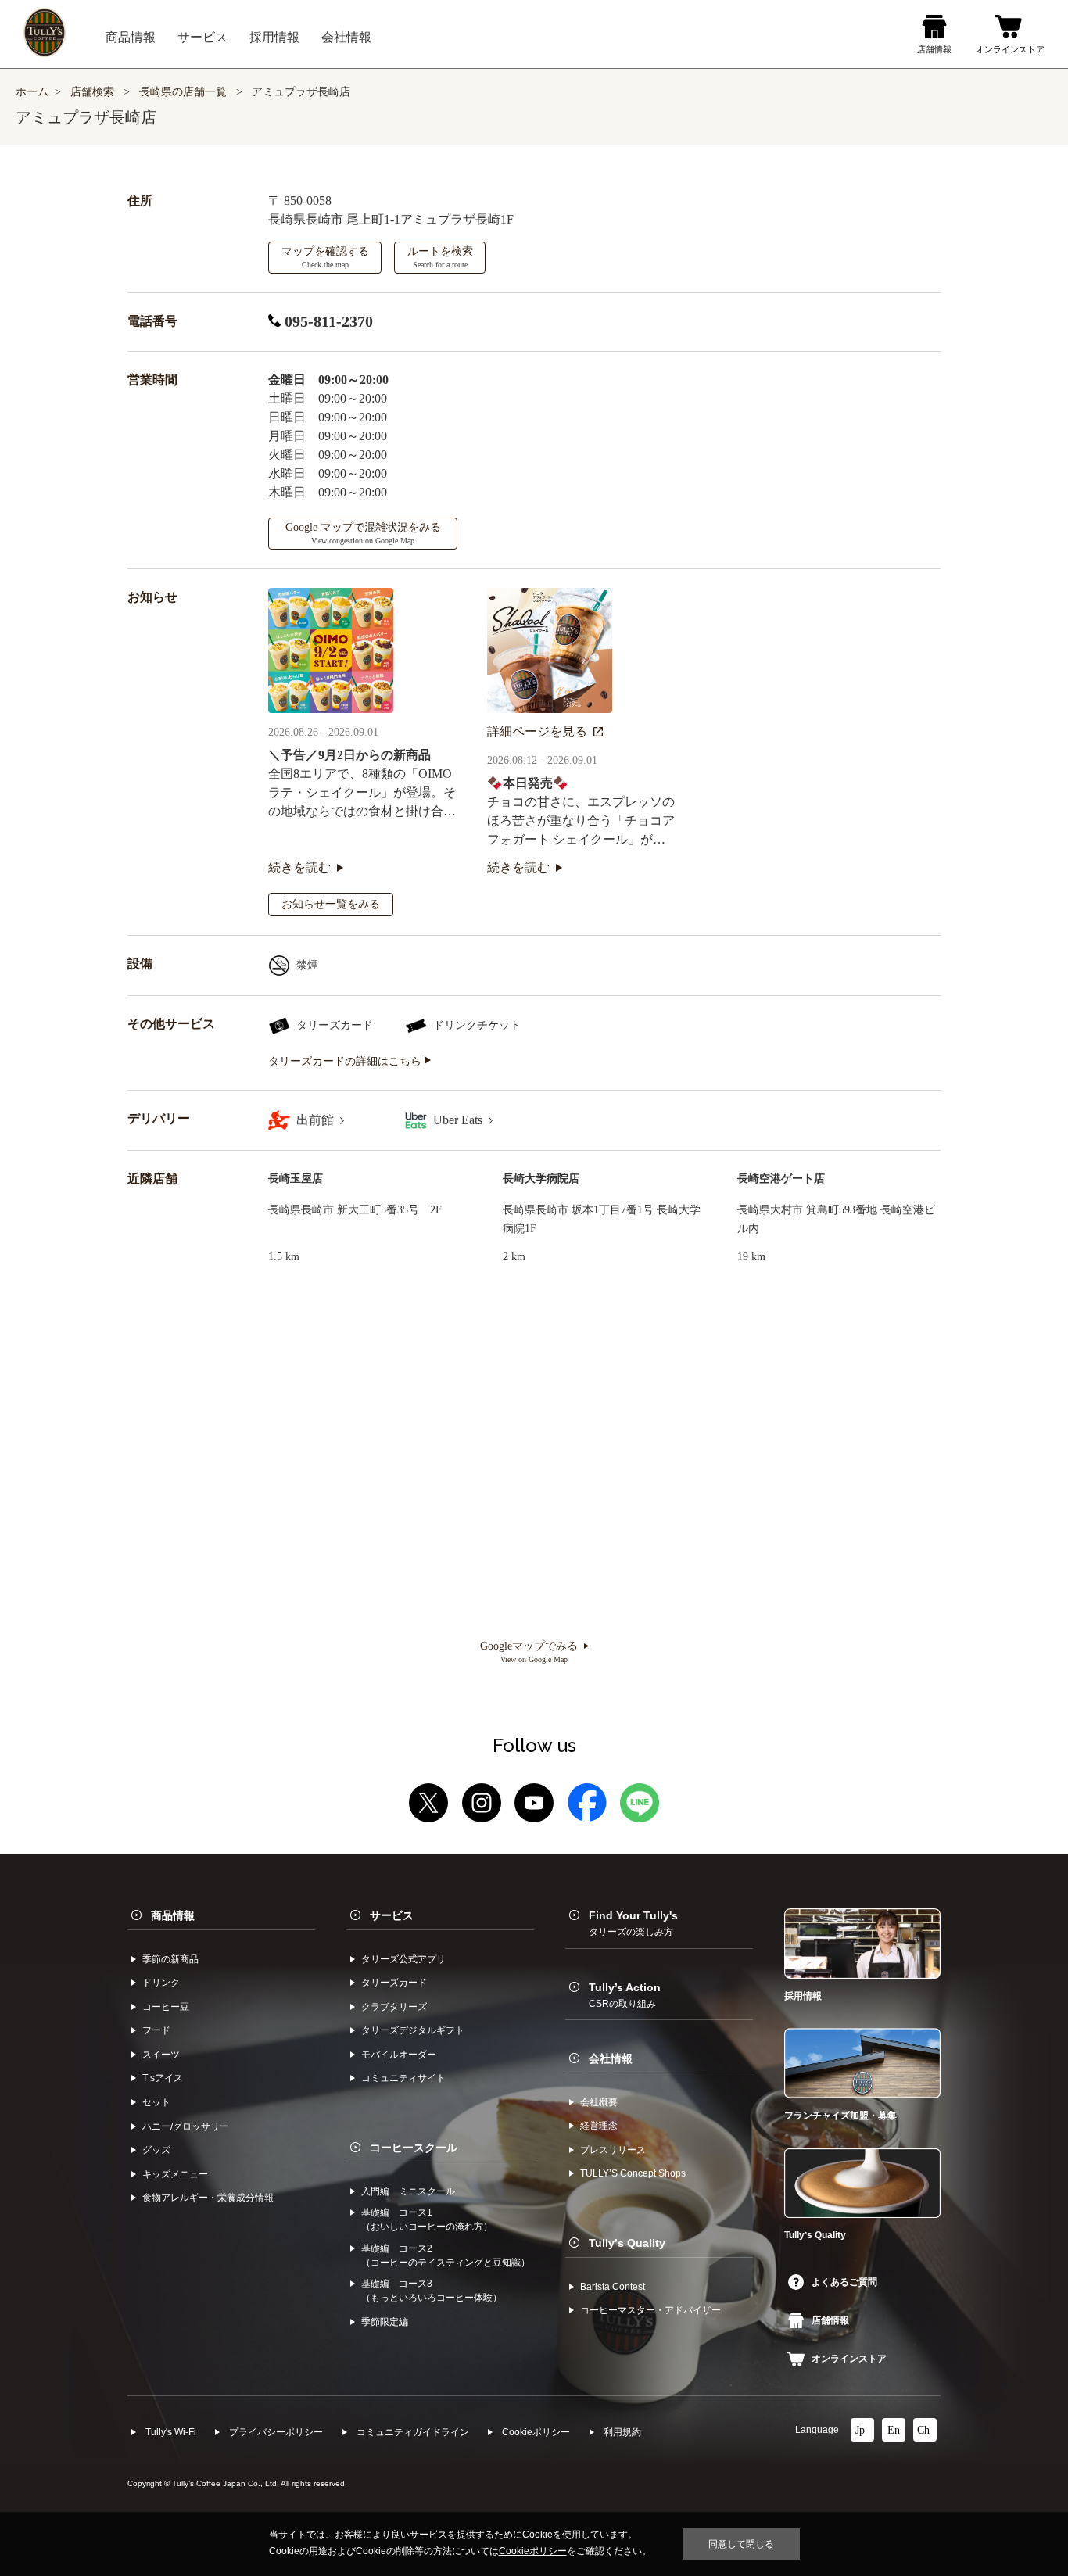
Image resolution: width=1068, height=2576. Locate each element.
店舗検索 (92, 92)
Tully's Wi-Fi (171, 2432)
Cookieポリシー (536, 2432)
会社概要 (599, 2102)
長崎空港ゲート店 (781, 1179)
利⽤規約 (622, 2432)
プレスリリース (613, 2150)
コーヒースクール (414, 2148)
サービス (392, 1915)
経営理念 (599, 2126)
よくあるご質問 (844, 2282)
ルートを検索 (440, 257)
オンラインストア (849, 2359)
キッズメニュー (175, 2174)
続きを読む (299, 867)
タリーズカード (394, 1983)
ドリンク (161, 1983)
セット (156, 2102)
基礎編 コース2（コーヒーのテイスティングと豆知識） (446, 2255)
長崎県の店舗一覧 (185, 92)
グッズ (156, 2150)
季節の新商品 (170, 1959)
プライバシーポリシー (276, 2432)
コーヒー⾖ (166, 2007)
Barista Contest (613, 2287)
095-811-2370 (327, 321)
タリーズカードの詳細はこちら (346, 1061)
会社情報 (611, 2058)
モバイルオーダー (399, 2055)
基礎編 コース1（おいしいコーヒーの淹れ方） (427, 2220)
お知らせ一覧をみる (331, 904)
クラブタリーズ (394, 2007)
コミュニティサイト (403, 2078)
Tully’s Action (625, 1995)
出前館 (317, 1120)
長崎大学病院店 (541, 1179)
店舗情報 (830, 2320)
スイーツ (161, 2055)
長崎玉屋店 (296, 1179)
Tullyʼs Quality (627, 2243)
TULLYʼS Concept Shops (633, 2173)
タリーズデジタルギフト (413, 2030)
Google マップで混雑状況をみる (363, 533)
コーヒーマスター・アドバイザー (650, 2310)
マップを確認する (325, 257)
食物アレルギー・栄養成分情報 (208, 2198)
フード (156, 2030)
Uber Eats (459, 1120)
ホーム (32, 92)
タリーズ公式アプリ (403, 1959)
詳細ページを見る (537, 731)
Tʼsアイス (163, 2078)
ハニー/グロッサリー (186, 2126)
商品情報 (173, 1915)
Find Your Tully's (633, 1923)
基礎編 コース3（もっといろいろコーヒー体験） (432, 2291)
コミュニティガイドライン (413, 2432)
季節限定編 (385, 2322)
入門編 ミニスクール (408, 2191)
